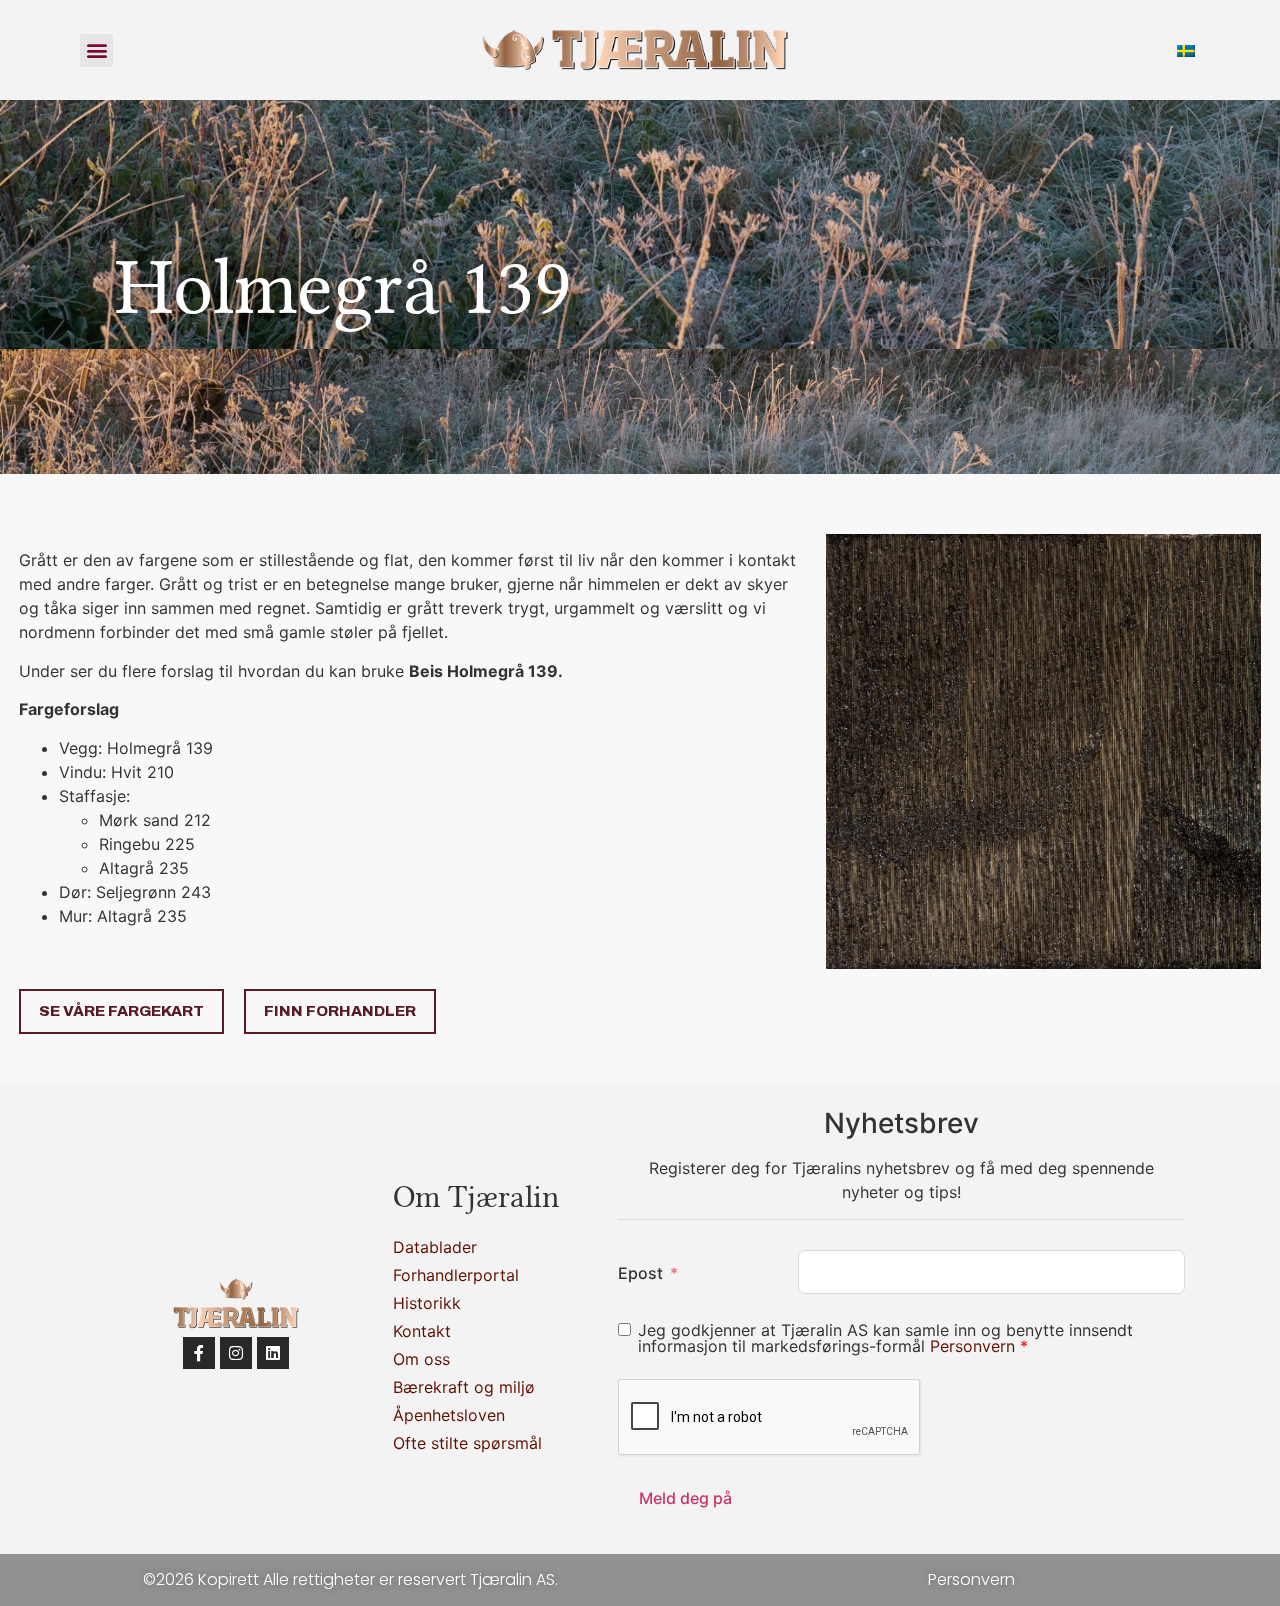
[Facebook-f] (199, 1353)
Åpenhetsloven (449, 1415)
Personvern (975, 1346)
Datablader (435, 1247)
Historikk (427, 1303)
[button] (96, 50)
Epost (640, 1273)
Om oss (421, 1359)
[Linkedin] (273, 1353)
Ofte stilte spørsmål (467, 1443)
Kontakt (422, 1331)
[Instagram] (236, 1353)
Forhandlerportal (456, 1275)
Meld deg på (685, 1498)
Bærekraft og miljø (464, 1387)
